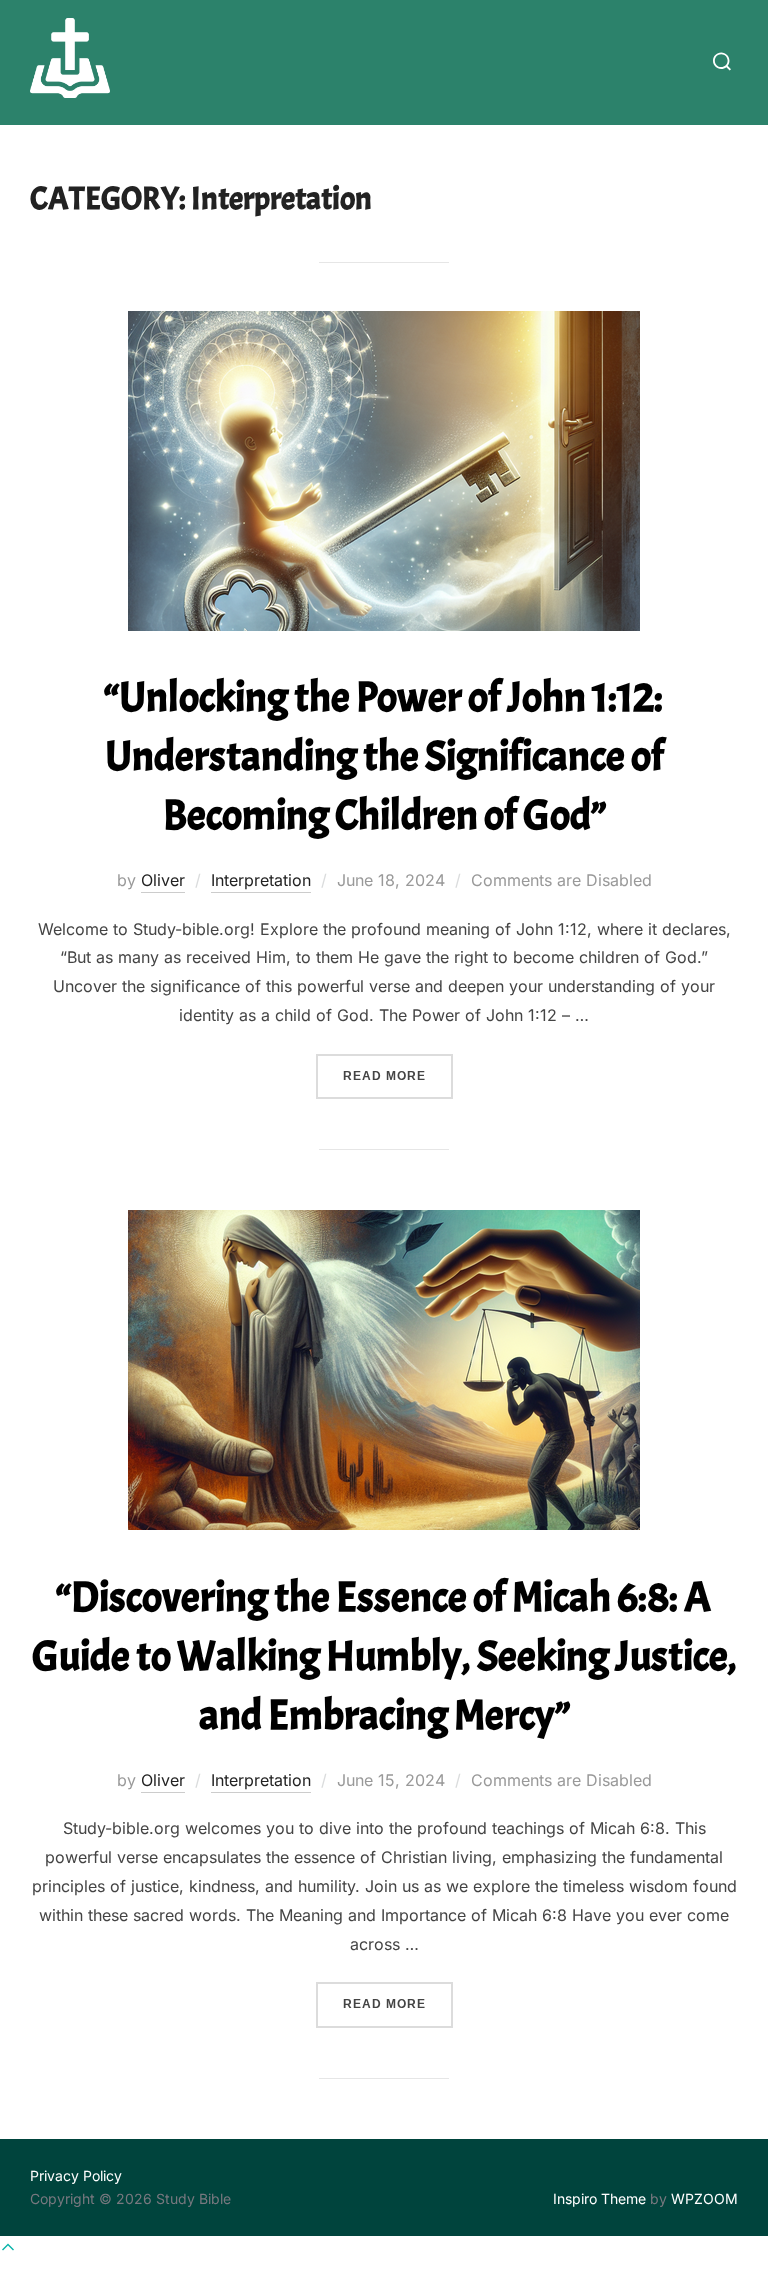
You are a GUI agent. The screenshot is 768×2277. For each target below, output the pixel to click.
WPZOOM (704, 2198)
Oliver (163, 880)
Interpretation (261, 880)
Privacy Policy (76, 2175)
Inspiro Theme (599, 2198)
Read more (398, 1075)
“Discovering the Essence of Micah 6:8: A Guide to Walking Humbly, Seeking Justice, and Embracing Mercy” (384, 1656)
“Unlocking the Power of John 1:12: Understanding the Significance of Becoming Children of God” (384, 756)
